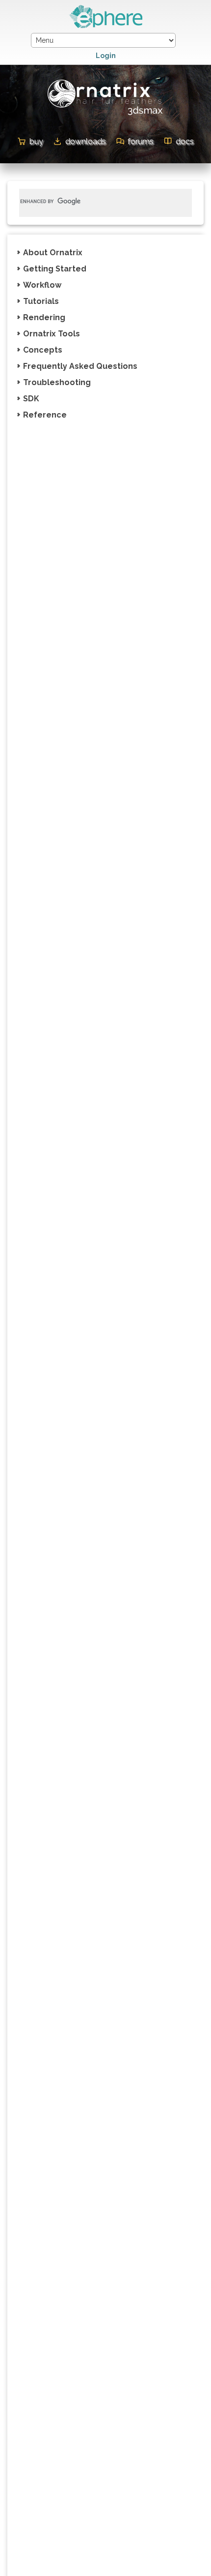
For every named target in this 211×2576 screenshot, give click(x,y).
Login (106, 56)
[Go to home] (105, 26)
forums (141, 141)
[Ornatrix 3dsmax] (106, 117)
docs (185, 141)
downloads (86, 141)
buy (36, 141)
